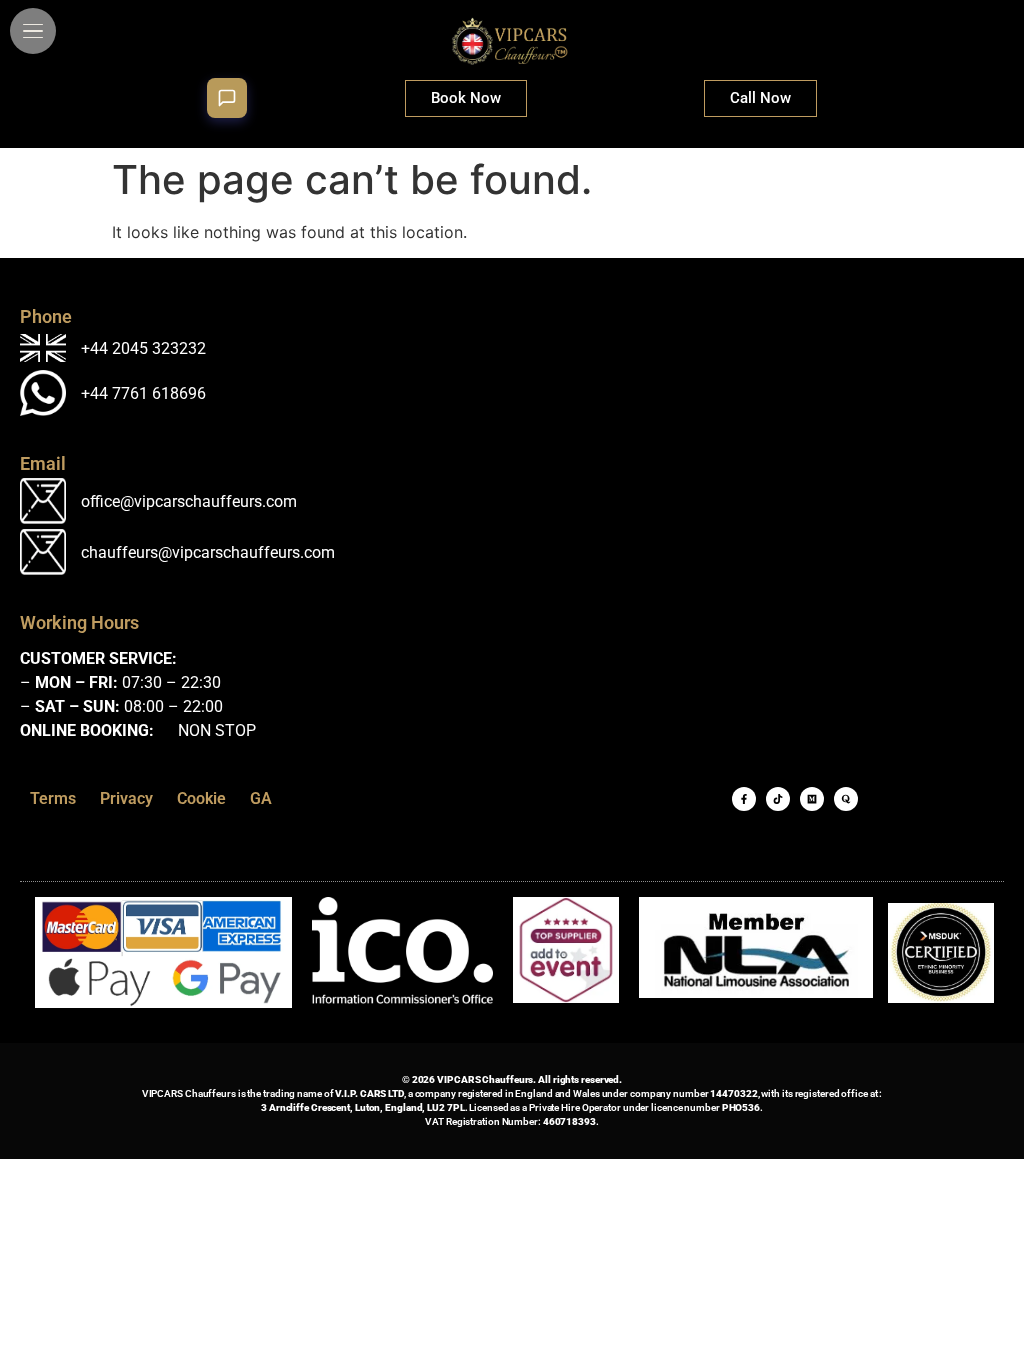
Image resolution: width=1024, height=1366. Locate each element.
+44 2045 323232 (143, 348)
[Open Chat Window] (227, 98)
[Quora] (846, 799)
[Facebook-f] (744, 799)
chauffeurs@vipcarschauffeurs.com (208, 552)
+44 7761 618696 (143, 393)
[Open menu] (33, 31)
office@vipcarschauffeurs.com (189, 501)
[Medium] (812, 799)
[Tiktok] (778, 799)
